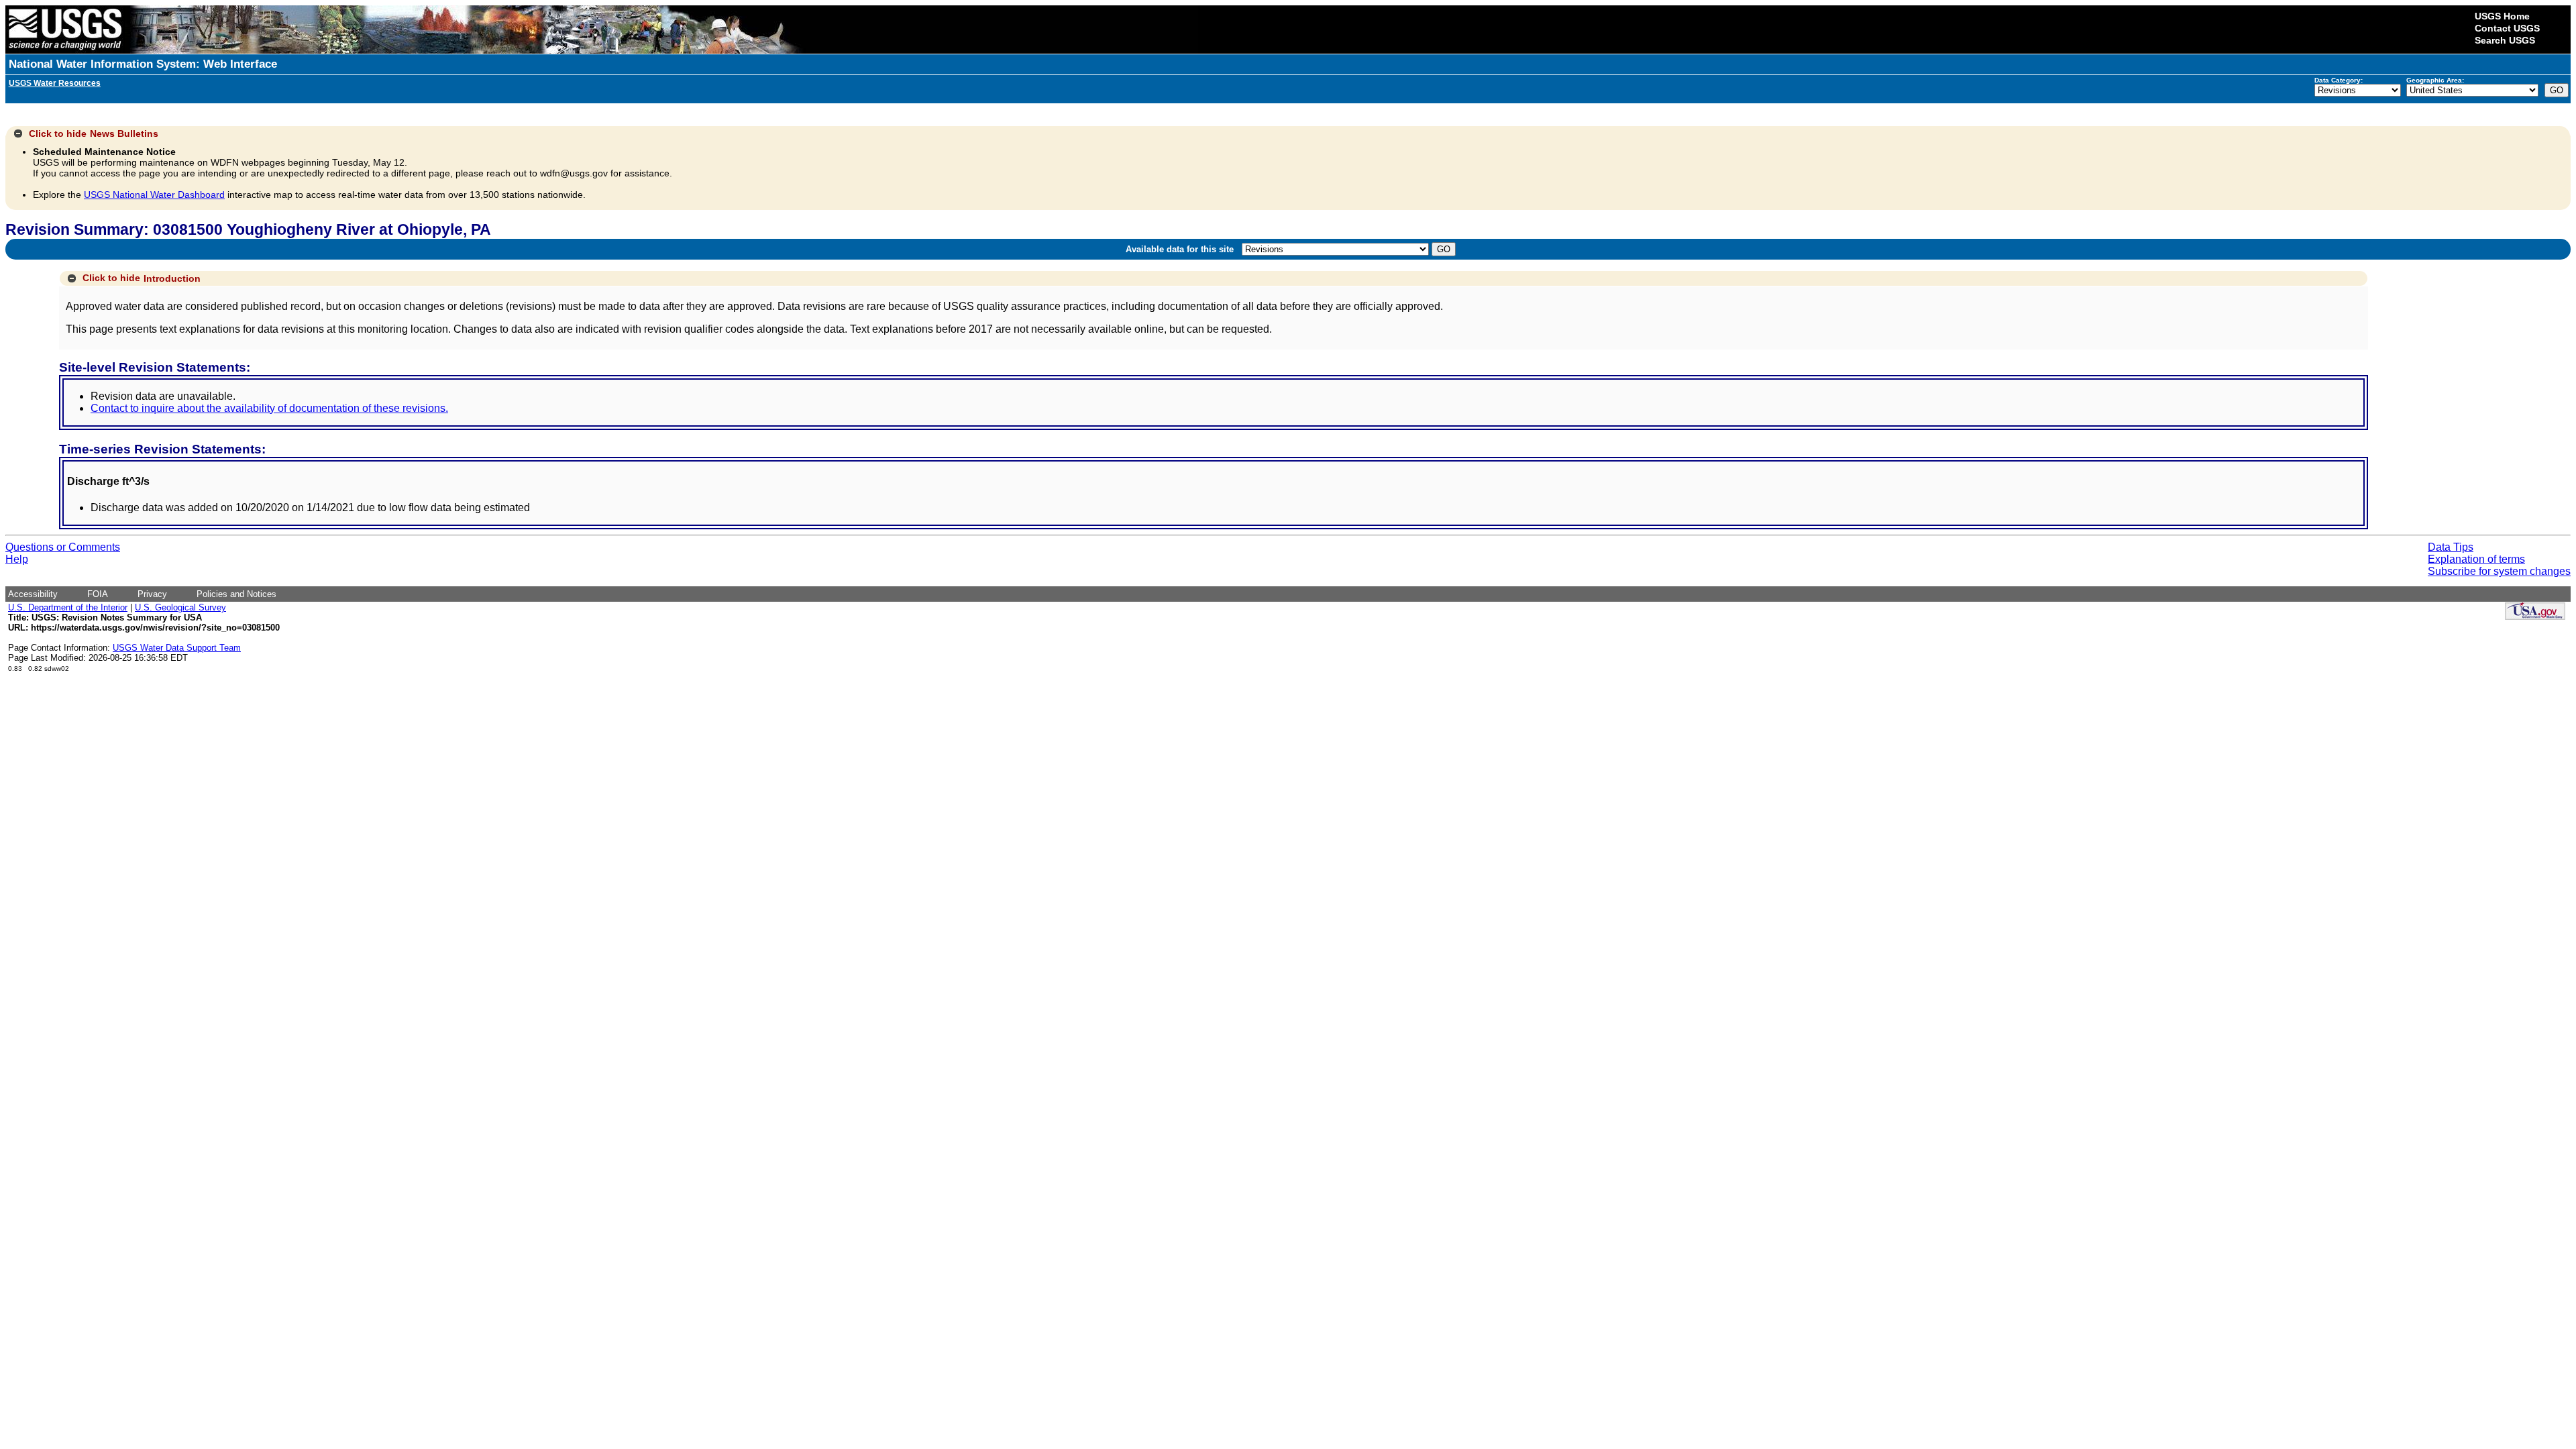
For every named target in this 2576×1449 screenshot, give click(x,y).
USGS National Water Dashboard (154, 195)
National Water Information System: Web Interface (143, 64)
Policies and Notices (236, 594)
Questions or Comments (63, 547)
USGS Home (2502, 16)
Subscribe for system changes (2499, 571)
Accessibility (33, 594)
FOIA (98, 594)
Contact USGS (2507, 28)
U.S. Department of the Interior (68, 607)
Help (17, 559)
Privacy (152, 594)
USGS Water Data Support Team (177, 648)
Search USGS (2505, 40)
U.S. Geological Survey (180, 607)
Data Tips (2451, 547)
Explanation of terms (2476, 559)
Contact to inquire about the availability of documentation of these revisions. (269, 408)
